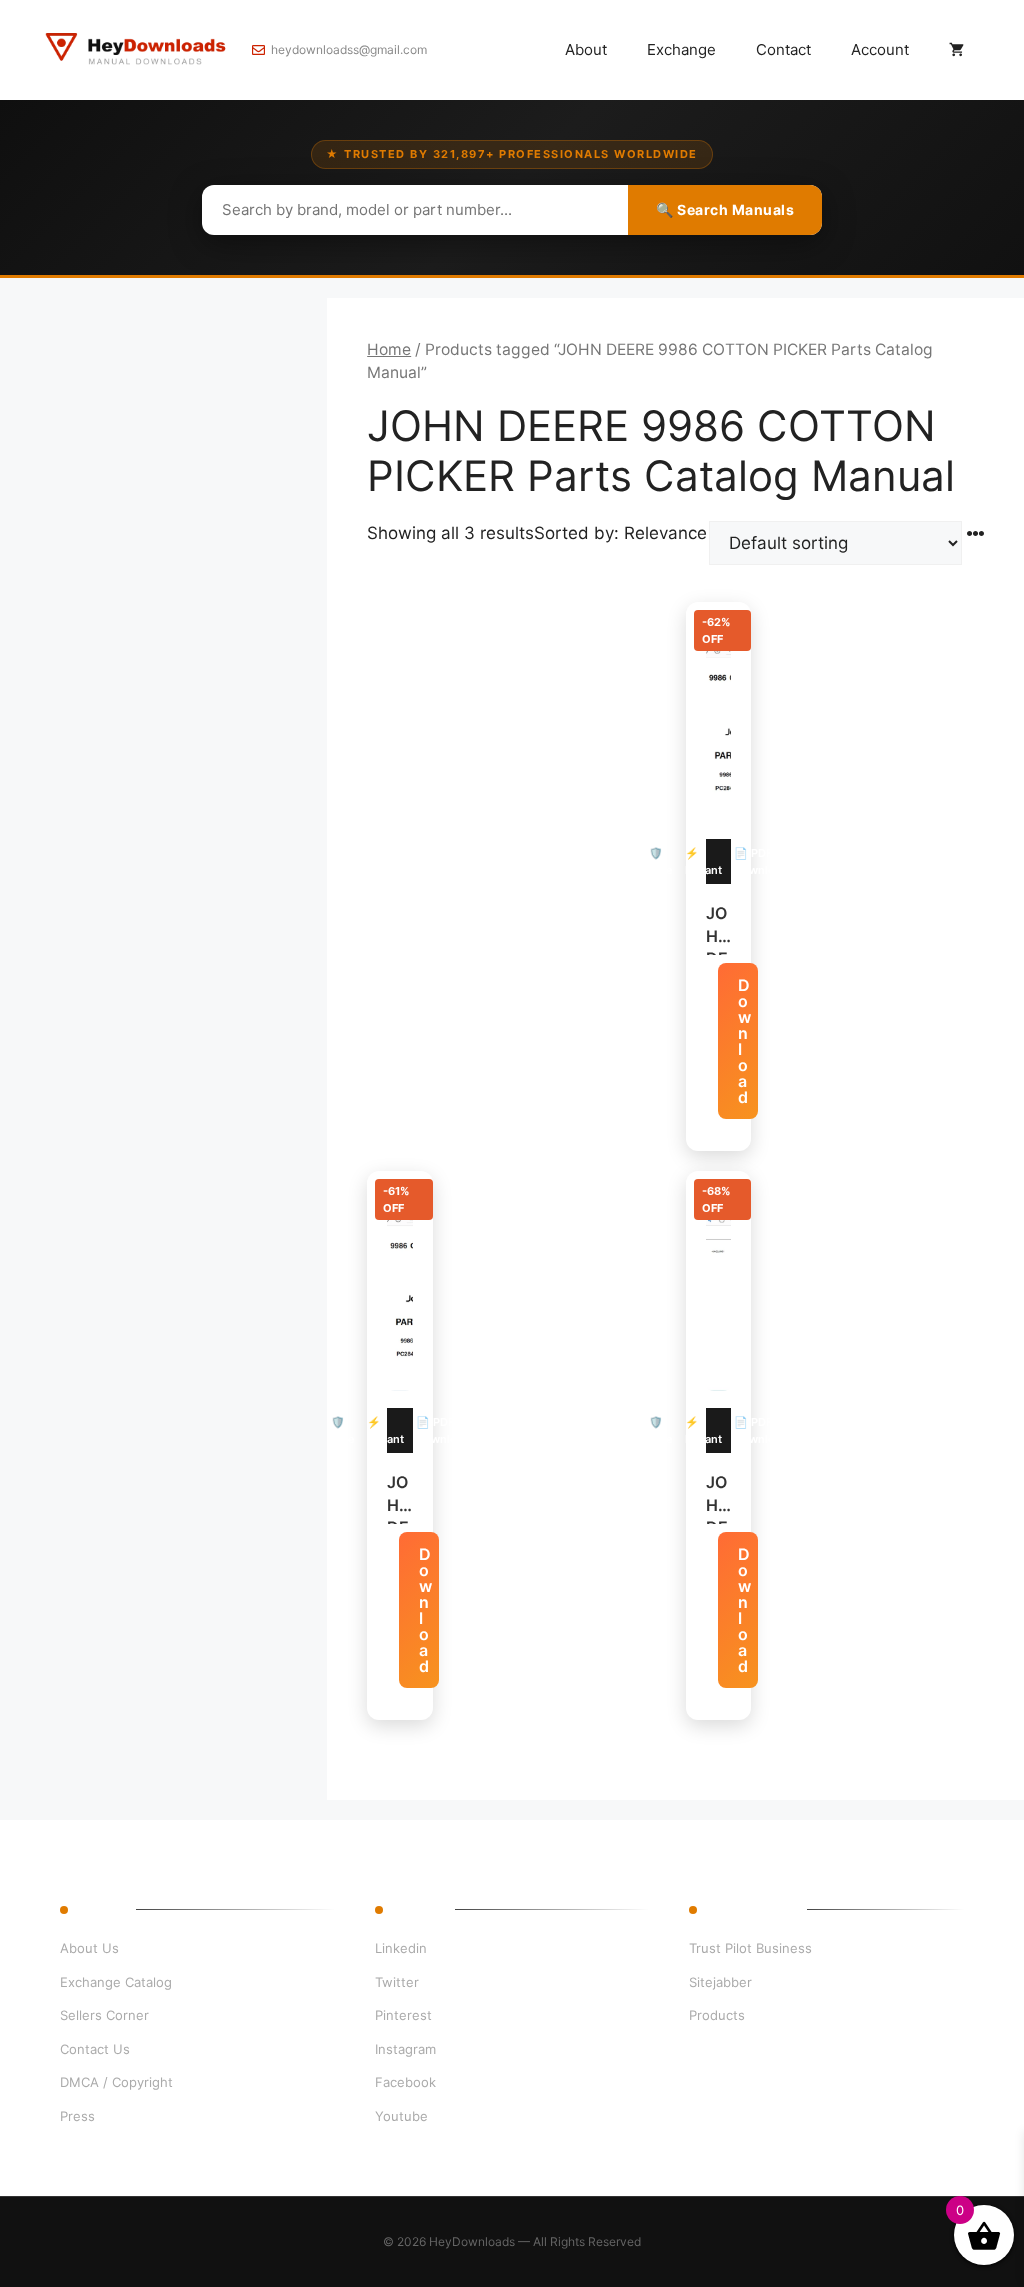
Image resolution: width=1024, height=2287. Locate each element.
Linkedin (401, 1948)
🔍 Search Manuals (725, 209)
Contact (783, 49)
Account (880, 49)
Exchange (681, 49)
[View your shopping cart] (956, 50)
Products (717, 2015)
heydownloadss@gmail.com (349, 49)
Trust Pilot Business (750, 1948)
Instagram (405, 2049)
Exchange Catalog (116, 1982)
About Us (89, 1948)
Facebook (405, 2082)
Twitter (397, 1982)
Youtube (401, 2116)
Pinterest (403, 2015)
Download (744, 1041)
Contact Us (95, 2049)
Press (77, 2116)
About (586, 49)
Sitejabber (720, 1982)
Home (389, 349)
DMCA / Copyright (116, 2082)
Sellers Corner (104, 2015)
